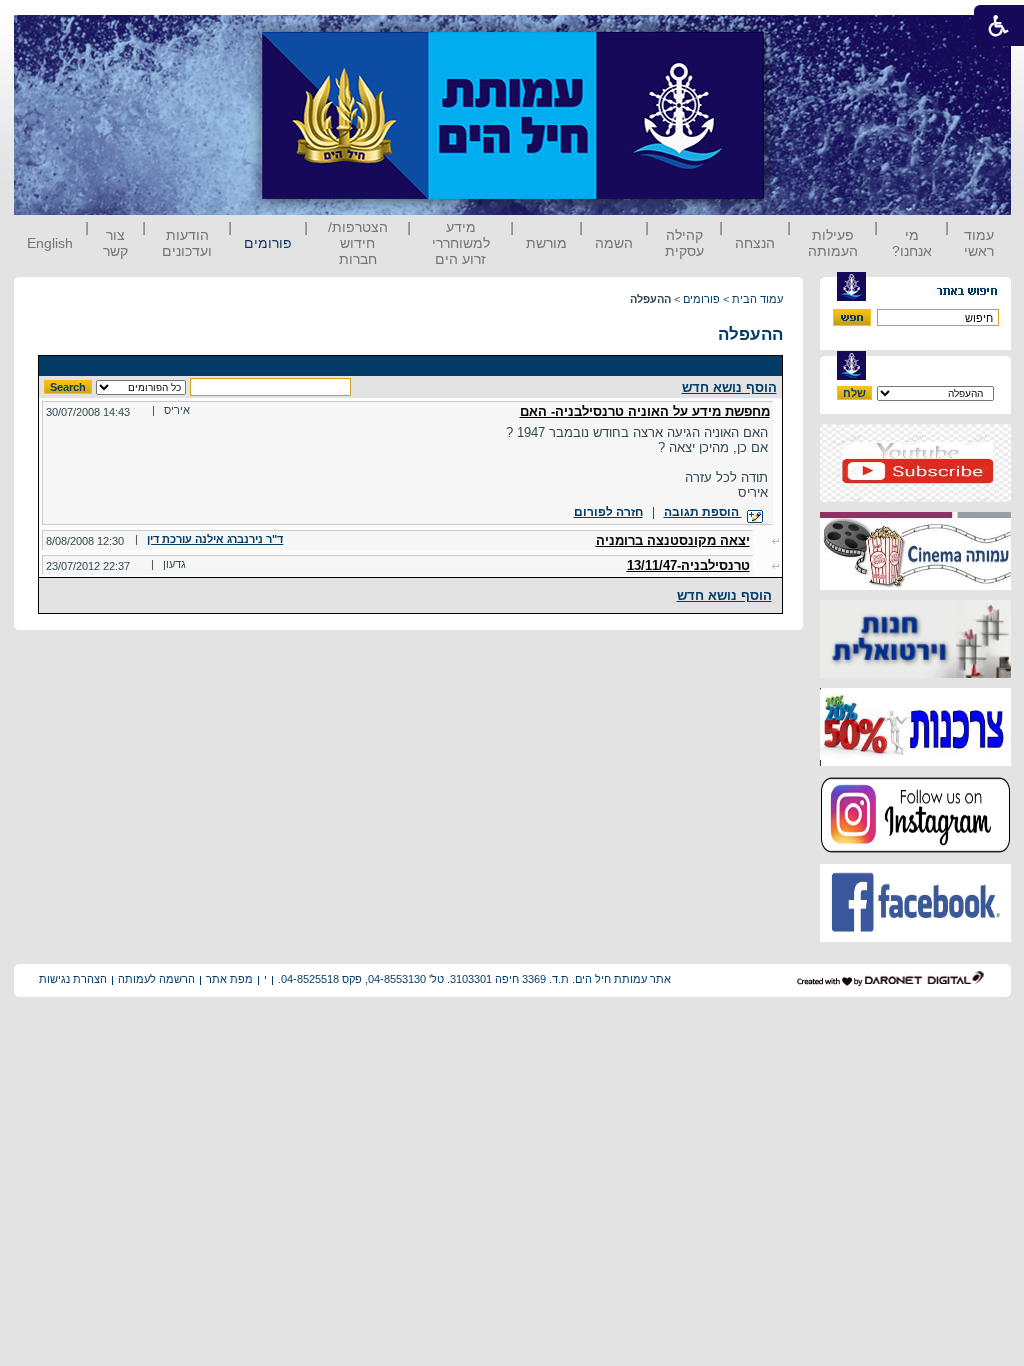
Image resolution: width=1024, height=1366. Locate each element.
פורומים (268, 243)
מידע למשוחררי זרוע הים (461, 243)
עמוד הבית (757, 299)
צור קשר (115, 243)
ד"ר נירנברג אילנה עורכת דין (215, 539)
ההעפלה (750, 334)
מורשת (546, 243)
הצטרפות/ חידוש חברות (358, 243)
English (50, 243)
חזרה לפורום (608, 512)
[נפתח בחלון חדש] (915, 497)
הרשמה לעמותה (156, 979)
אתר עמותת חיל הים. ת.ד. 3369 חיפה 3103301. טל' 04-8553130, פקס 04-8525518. (474, 979)
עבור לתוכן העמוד (801, 34)
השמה (614, 243)
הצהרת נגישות (73, 979)
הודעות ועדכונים (187, 243)
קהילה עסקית (684, 243)
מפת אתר (229, 979)
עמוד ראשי (979, 243)
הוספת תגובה (703, 512)
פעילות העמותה (833, 243)
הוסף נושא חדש (729, 387)
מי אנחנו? (912, 243)
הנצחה (755, 243)
